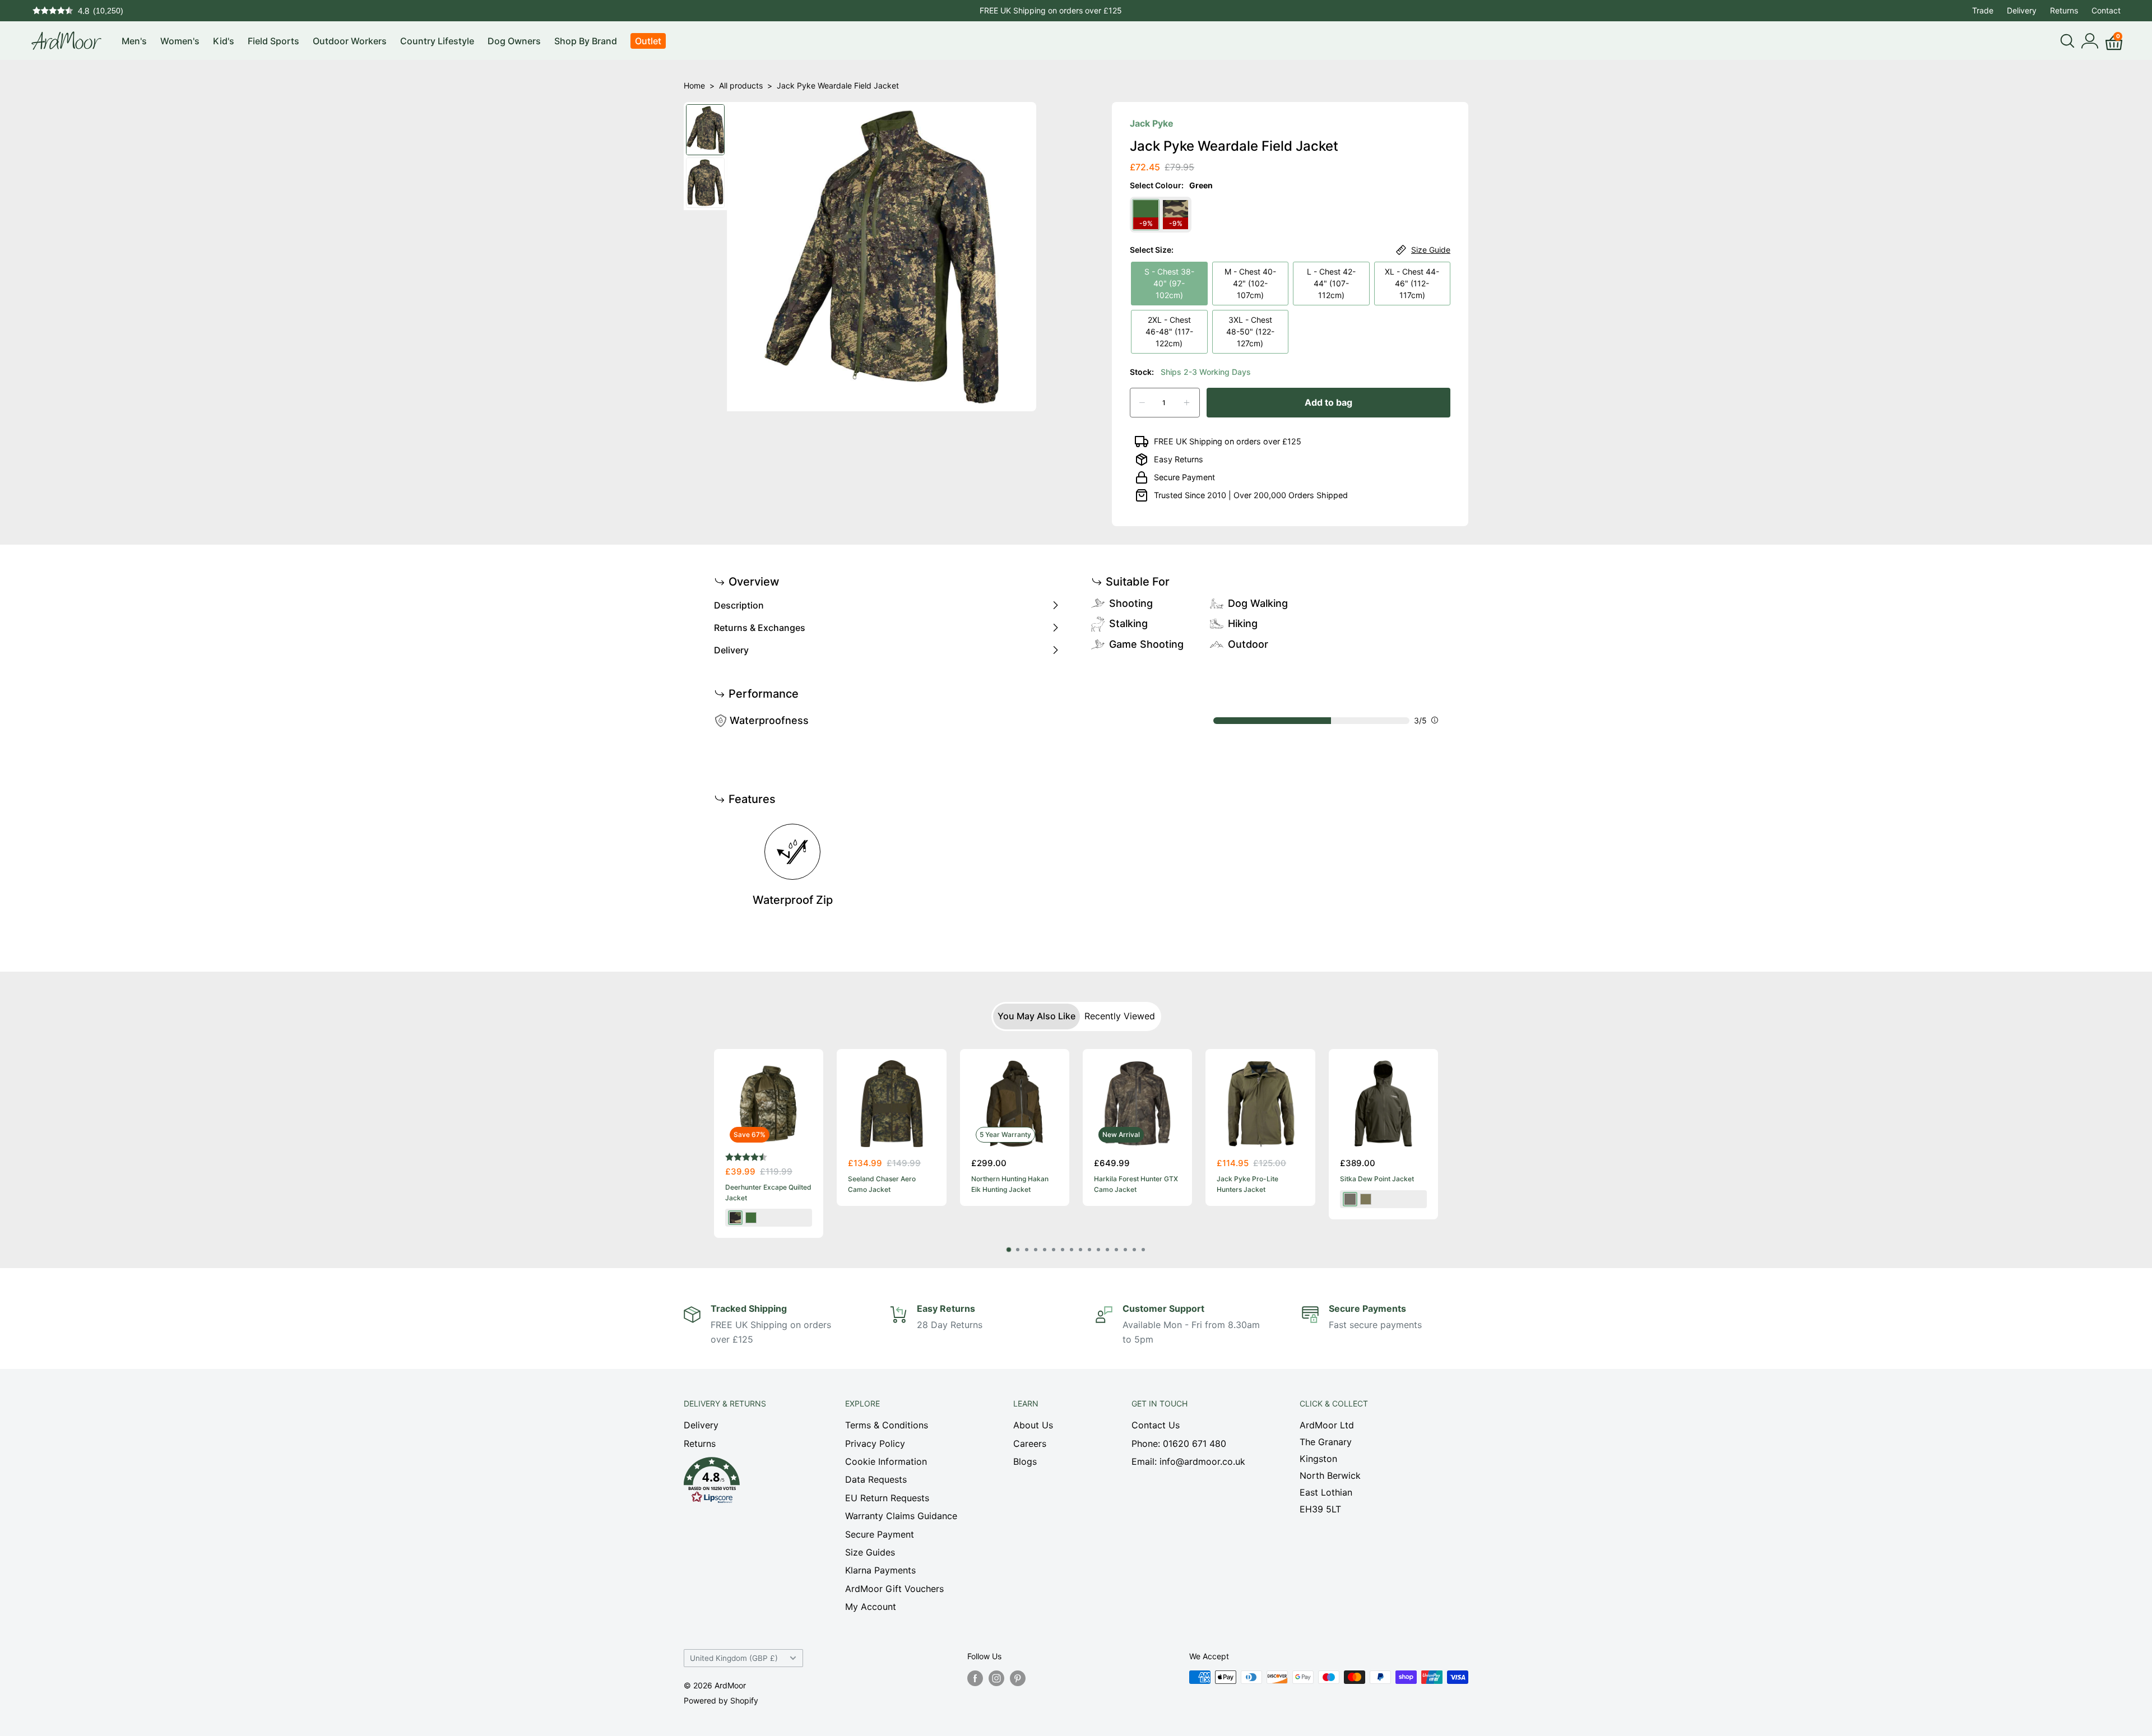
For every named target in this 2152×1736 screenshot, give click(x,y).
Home (694, 85)
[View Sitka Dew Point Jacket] (1383, 1104)
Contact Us (1156, 1425)
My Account (871, 1607)
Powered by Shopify (721, 1700)
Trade (1983, 10)
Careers (1030, 1443)
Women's (180, 41)
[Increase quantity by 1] (1187, 403)
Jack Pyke (1152, 123)
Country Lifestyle (437, 41)
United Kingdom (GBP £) (734, 1658)
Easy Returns (1179, 459)
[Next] (1438, 1143)
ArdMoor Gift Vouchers (894, 1589)
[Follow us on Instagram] (996, 1678)
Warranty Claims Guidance (901, 1516)
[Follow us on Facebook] (975, 1678)
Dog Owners (514, 41)
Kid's (224, 41)
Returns (2064, 10)
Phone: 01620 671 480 (1179, 1443)
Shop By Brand (586, 41)
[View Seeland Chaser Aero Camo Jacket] (891, 1104)
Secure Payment (1184, 477)
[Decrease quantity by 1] (1142, 403)
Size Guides (870, 1552)
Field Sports (273, 41)
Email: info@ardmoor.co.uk (1188, 1461)
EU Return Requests (887, 1498)
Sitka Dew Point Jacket (1377, 1179)
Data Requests (876, 1479)
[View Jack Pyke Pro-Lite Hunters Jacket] (1260, 1104)
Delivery (2022, 10)
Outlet (648, 41)
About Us (1033, 1425)
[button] (745, 1483)
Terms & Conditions (887, 1425)
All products (741, 85)
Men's (134, 41)
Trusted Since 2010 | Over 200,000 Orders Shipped (1251, 495)
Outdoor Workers (350, 41)
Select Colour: (1171, 185)
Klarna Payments (880, 1570)
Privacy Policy (875, 1443)
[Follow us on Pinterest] (1018, 1678)
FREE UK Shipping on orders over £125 (1051, 10)
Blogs (1025, 1461)
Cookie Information (886, 1461)
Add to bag (1328, 402)
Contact (2106, 10)
